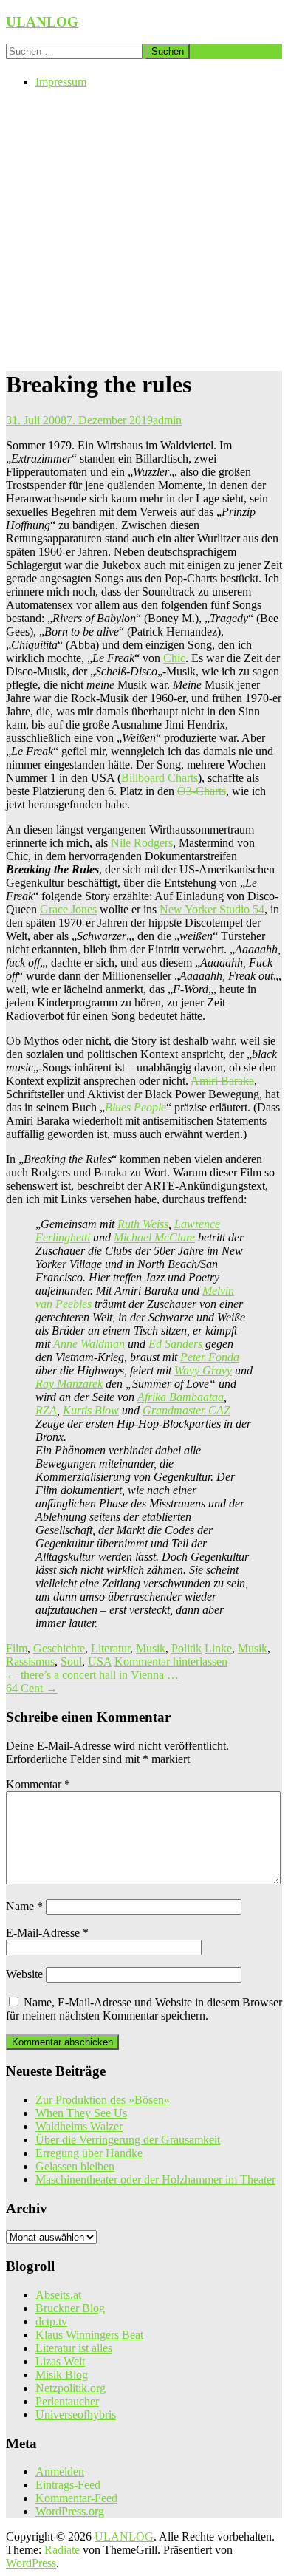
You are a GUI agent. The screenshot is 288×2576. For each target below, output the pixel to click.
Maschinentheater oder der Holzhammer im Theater (155, 2180)
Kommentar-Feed (76, 2498)
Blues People (136, 1107)
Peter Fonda (210, 1357)
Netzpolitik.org (71, 2388)
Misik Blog (62, 2375)
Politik (186, 1648)
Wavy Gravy (203, 1370)
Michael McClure (154, 1237)
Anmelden (60, 2471)
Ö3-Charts (202, 791)
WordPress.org (70, 2511)
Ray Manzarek (69, 1384)
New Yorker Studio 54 (212, 909)
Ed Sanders (175, 1344)
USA (100, 1662)
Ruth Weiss (143, 1224)
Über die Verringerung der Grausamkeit (128, 2140)
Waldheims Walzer (79, 2126)
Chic (174, 658)
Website (24, 1974)
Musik (151, 1648)
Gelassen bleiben (75, 2166)
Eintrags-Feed (68, 2485)
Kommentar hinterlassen (171, 1662)
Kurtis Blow (91, 1410)
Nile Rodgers (142, 843)
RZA (46, 1410)
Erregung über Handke (89, 2153)
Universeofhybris (76, 2415)
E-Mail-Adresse (47, 1933)
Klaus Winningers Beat (89, 2335)
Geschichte (59, 1648)
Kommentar (38, 1784)
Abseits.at (58, 2295)
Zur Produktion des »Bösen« (103, 2100)
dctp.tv (51, 2321)
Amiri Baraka (222, 1081)
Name (24, 1906)
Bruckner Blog (70, 2308)
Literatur (110, 1648)
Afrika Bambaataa (181, 1397)
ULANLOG (42, 22)
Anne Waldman (89, 1344)
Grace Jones (68, 909)
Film (17, 1648)
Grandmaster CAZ (186, 1410)
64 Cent (32, 1688)
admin (167, 420)
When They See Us (81, 2113)
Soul (71, 1662)
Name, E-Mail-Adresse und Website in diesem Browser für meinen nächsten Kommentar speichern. (144, 2009)
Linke (218, 1648)
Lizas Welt (60, 2361)
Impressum (61, 82)
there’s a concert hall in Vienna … (92, 1675)
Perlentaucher (67, 2401)
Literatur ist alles (74, 2348)
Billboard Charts (160, 778)
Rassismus (30, 1662)
